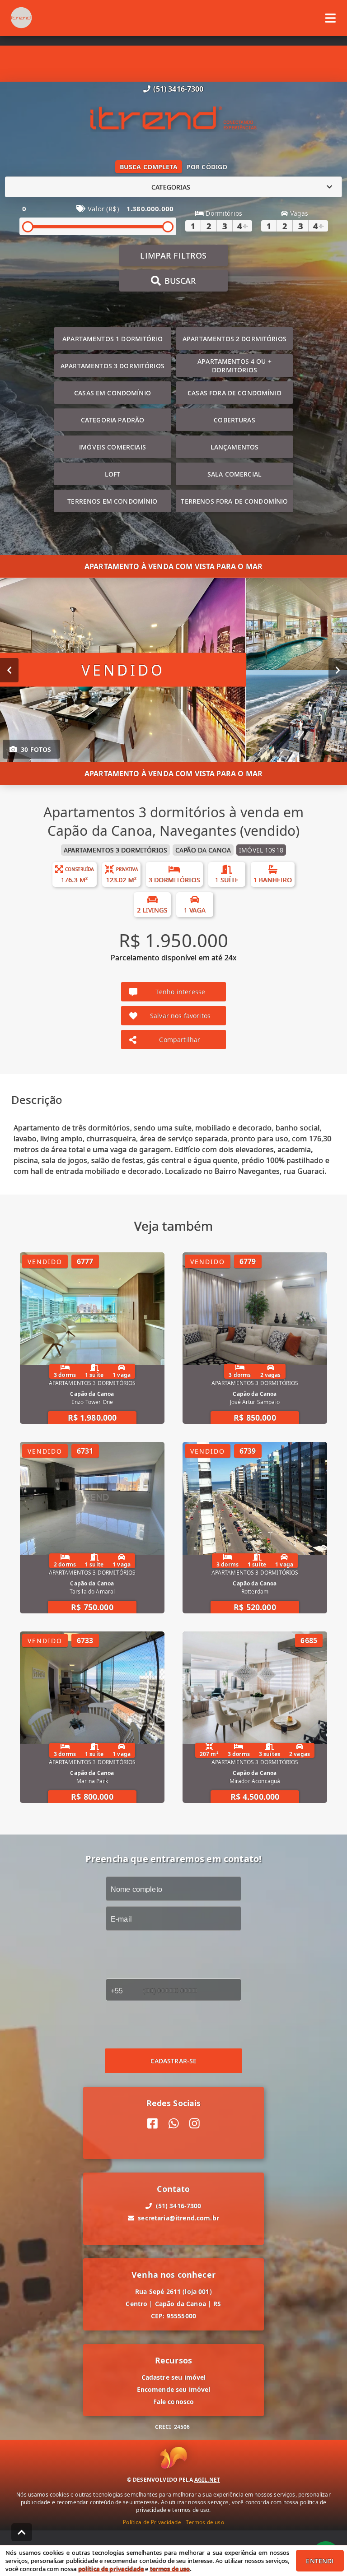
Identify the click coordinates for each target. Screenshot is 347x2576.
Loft (113, 474)
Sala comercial (234, 474)
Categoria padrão (113, 420)
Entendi (320, 2561)
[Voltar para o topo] (22, 2532)
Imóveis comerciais (113, 447)
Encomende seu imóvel (174, 2389)
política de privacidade (111, 2569)
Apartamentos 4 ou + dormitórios (234, 366)
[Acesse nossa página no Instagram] (195, 2124)
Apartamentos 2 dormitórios (234, 339)
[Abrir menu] (331, 18)
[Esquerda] (9, 670)
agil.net (207, 2480)
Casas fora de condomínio (234, 393)
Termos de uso (205, 2522)
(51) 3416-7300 (178, 89)
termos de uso (170, 2569)
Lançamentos (235, 447)
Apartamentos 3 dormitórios (113, 366)
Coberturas (234, 420)
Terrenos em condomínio (112, 501)
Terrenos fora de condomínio (234, 501)
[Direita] (338, 670)
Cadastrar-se (174, 2061)
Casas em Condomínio (113, 393)
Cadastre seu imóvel (174, 2377)
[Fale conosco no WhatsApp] (174, 2124)
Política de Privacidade (152, 2522)
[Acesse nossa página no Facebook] (152, 2124)
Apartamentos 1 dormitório (113, 339)
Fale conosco (174, 2402)
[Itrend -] (173, 119)
